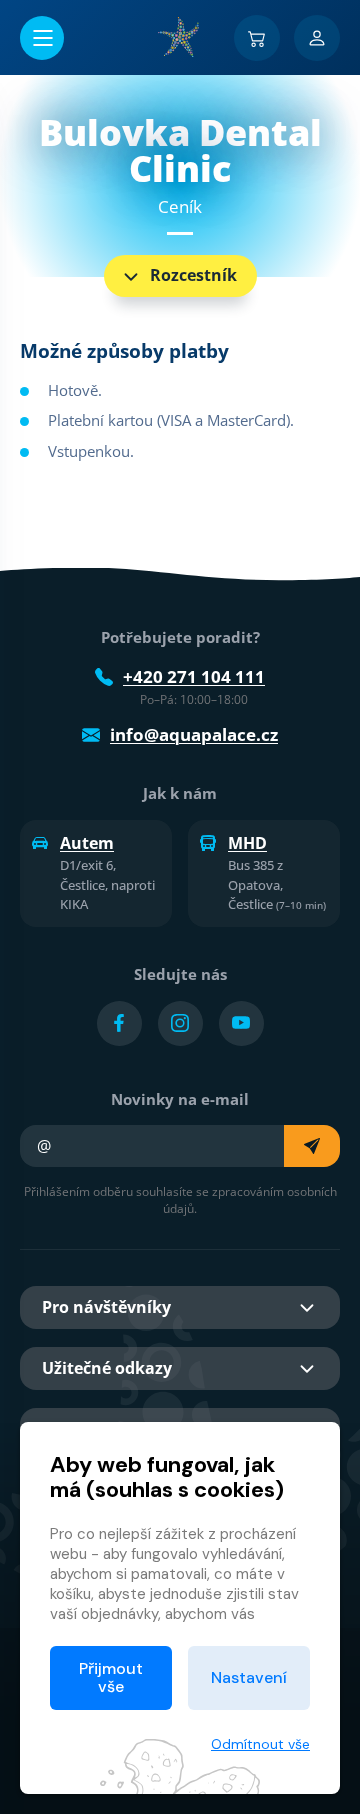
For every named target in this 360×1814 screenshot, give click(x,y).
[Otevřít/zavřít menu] (42, 38)
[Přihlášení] (317, 38)
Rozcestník (193, 275)
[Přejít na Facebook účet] (119, 1023)
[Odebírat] (312, 1146)
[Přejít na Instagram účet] (180, 1023)
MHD (247, 843)
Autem (87, 843)
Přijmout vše (111, 1677)
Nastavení (249, 1677)
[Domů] (180, 37)
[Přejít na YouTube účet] (241, 1023)
